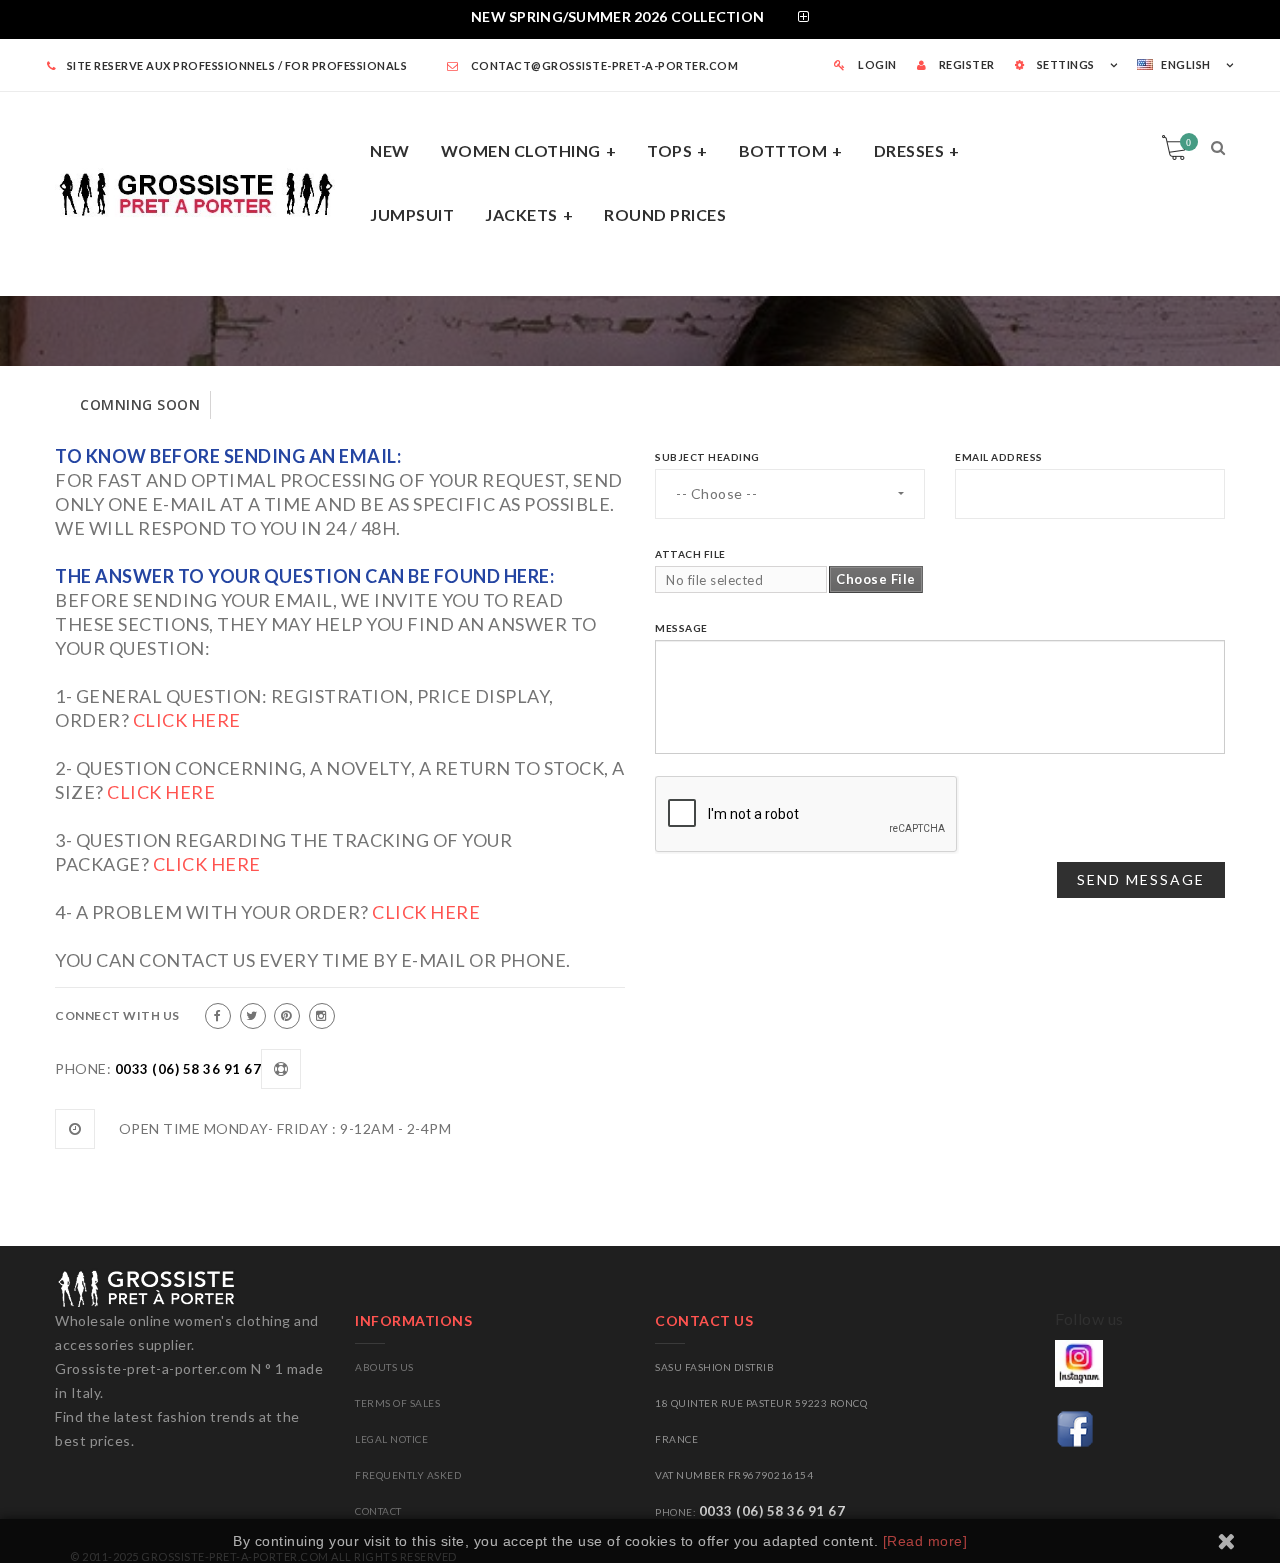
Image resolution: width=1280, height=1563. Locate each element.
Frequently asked (408, 1475)
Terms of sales (397, 1403)
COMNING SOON (140, 404)
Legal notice (391, 1439)
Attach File (690, 554)
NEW (390, 150)
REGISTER (965, 64)
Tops (669, 150)
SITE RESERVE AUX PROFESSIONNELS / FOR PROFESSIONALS (237, 65)
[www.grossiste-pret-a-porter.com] (205, 190)
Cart (1188, 142)
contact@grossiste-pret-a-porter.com (603, 65)
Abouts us (384, 1367)
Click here (187, 720)
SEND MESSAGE (1141, 879)
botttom (783, 150)
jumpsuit (412, 214)
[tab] (640, 19)
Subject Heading (707, 457)
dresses (909, 150)
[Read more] (925, 1541)
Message (681, 628)
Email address (999, 457)
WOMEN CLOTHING (521, 150)
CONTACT (378, 1511)
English (1186, 64)
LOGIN (876, 64)
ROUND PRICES (665, 214)
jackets (521, 214)
